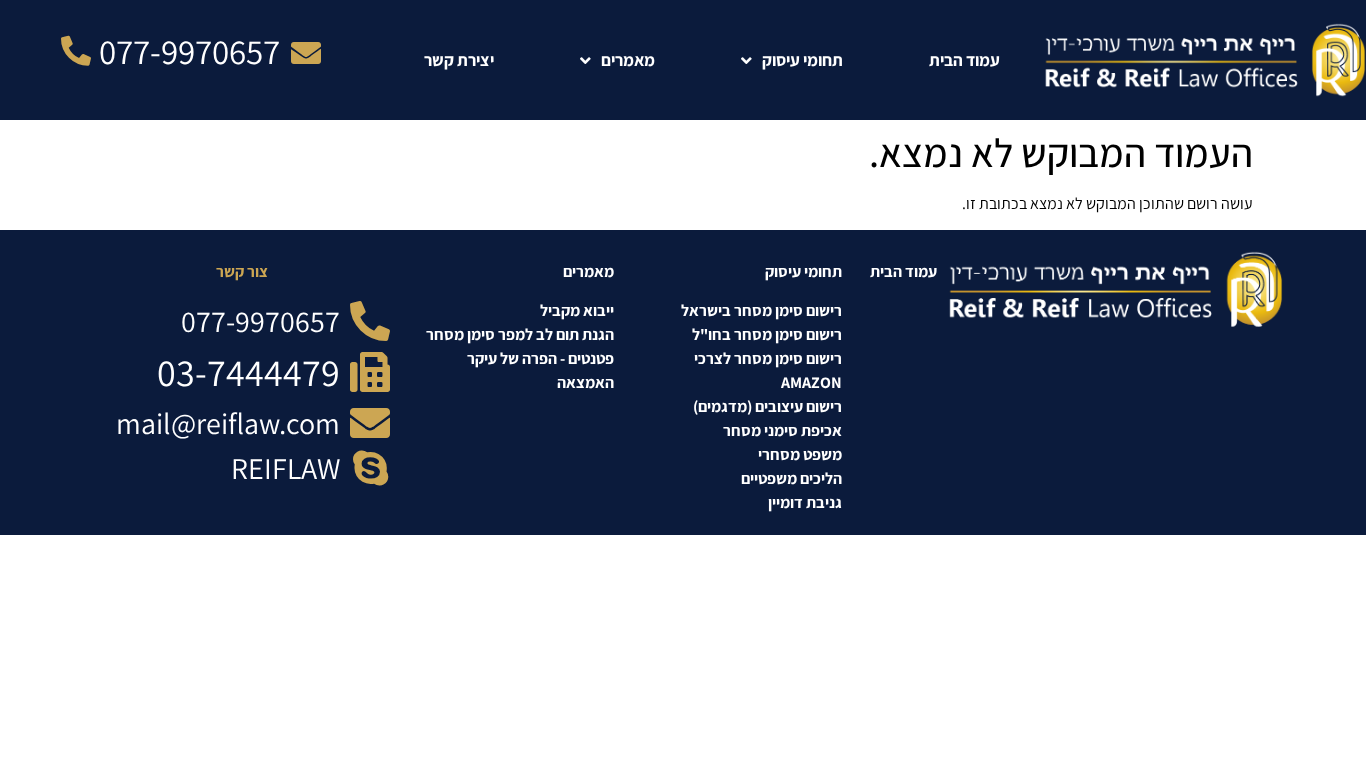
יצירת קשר (459, 60)
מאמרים (628, 60)
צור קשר (242, 271)
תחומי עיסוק (802, 60)
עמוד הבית (964, 60)
